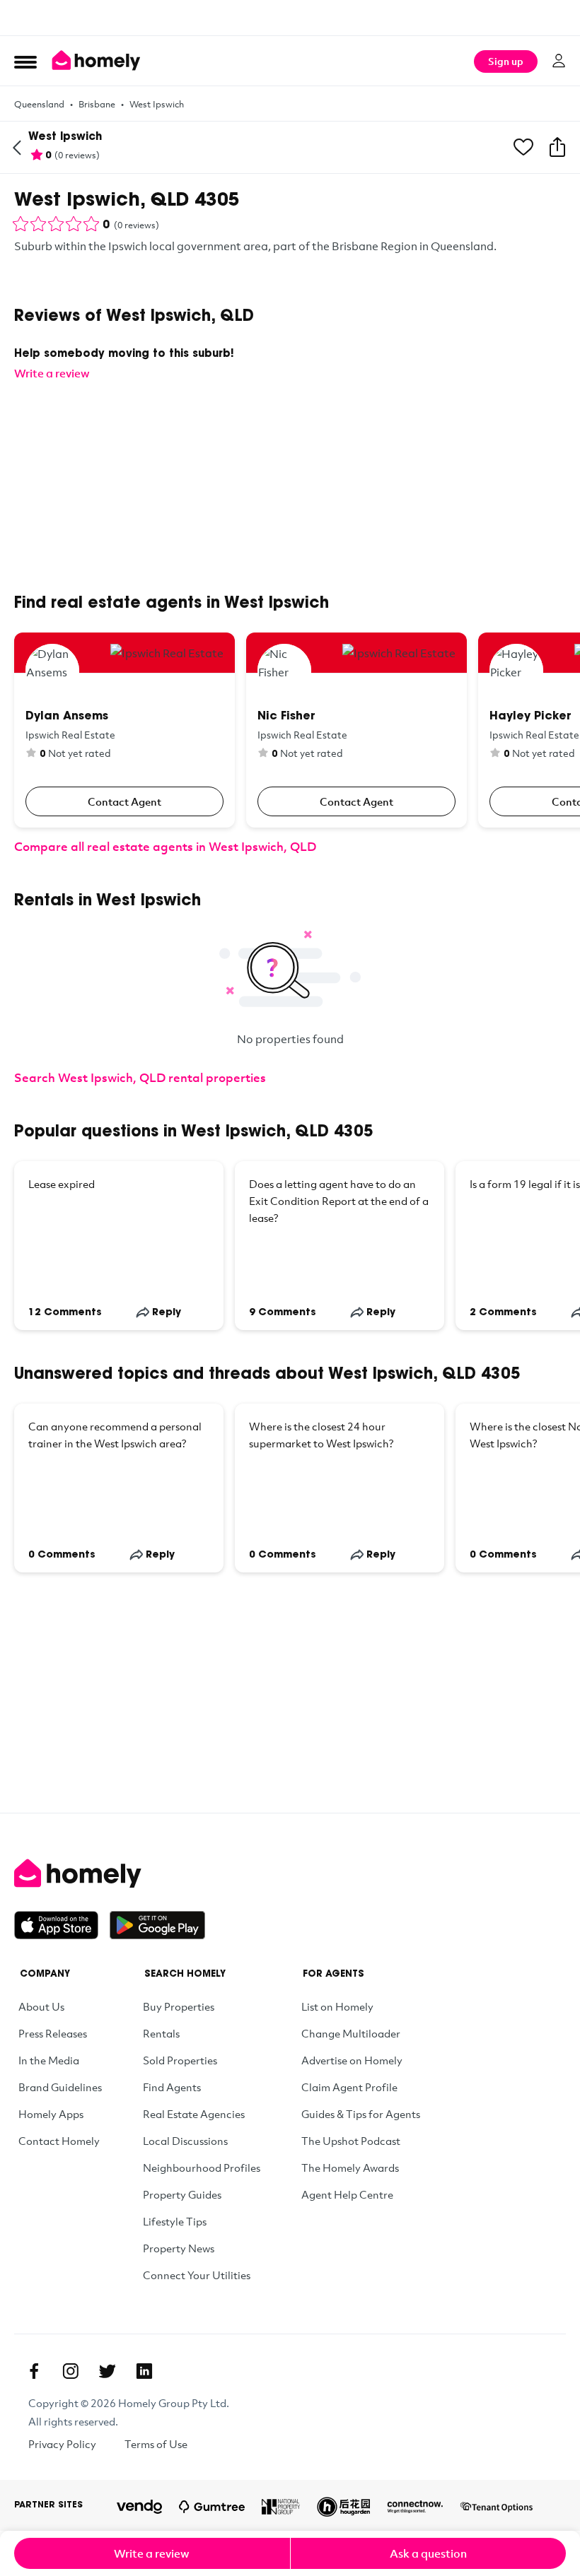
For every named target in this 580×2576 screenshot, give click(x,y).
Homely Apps (51, 2114)
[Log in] (559, 61)
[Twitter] (108, 2371)
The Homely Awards (350, 2168)
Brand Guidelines (60, 2087)
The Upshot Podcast (351, 2141)
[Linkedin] (144, 2371)
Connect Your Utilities (197, 2275)
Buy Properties (179, 2006)
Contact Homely (59, 2141)
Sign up (506, 61)
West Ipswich (157, 104)
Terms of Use (156, 2444)
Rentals (161, 2033)
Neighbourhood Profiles (202, 2168)
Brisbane (97, 104)
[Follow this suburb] (523, 148)
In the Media (49, 2060)
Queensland (39, 104)
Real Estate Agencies (194, 2114)
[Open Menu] (25, 61)
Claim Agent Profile (349, 2087)
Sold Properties (180, 2060)
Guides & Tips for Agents (361, 2114)
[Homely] (290, 1874)
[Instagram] (71, 2371)
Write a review (152, 2553)
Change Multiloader (351, 2033)
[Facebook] (34, 2371)
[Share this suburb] (557, 148)
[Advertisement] (290, 18)
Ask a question (428, 2553)
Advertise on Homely (352, 2060)
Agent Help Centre (347, 2194)
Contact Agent (124, 801)
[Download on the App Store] (62, 1925)
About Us (41, 2006)
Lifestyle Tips (175, 2221)
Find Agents (172, 2087)
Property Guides (182, 2194)
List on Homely (337, 2006)
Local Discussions (185, 2141)
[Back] (17, 148)
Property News (179, 2248)
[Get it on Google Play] (157, 1925)
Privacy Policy (62, 2444)
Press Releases (53, 2033)
